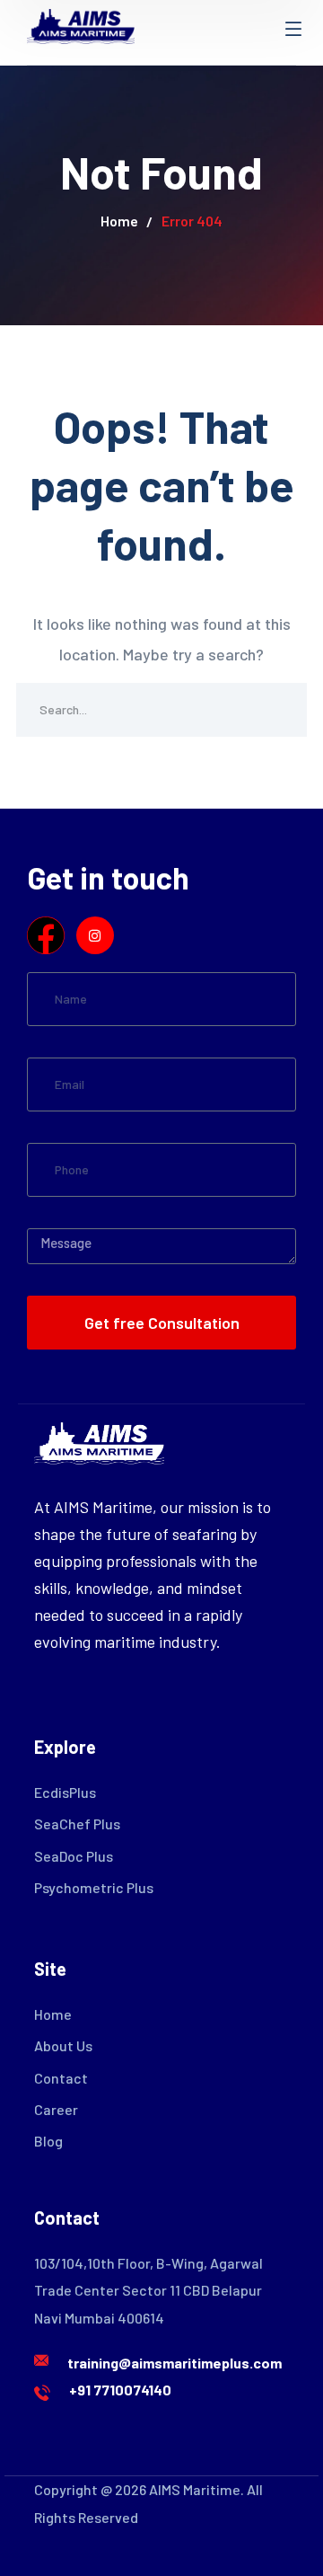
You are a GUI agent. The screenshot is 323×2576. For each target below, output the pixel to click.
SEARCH (280, 710)
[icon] (46, 935)
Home (119, 221)
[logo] (81, 24)
